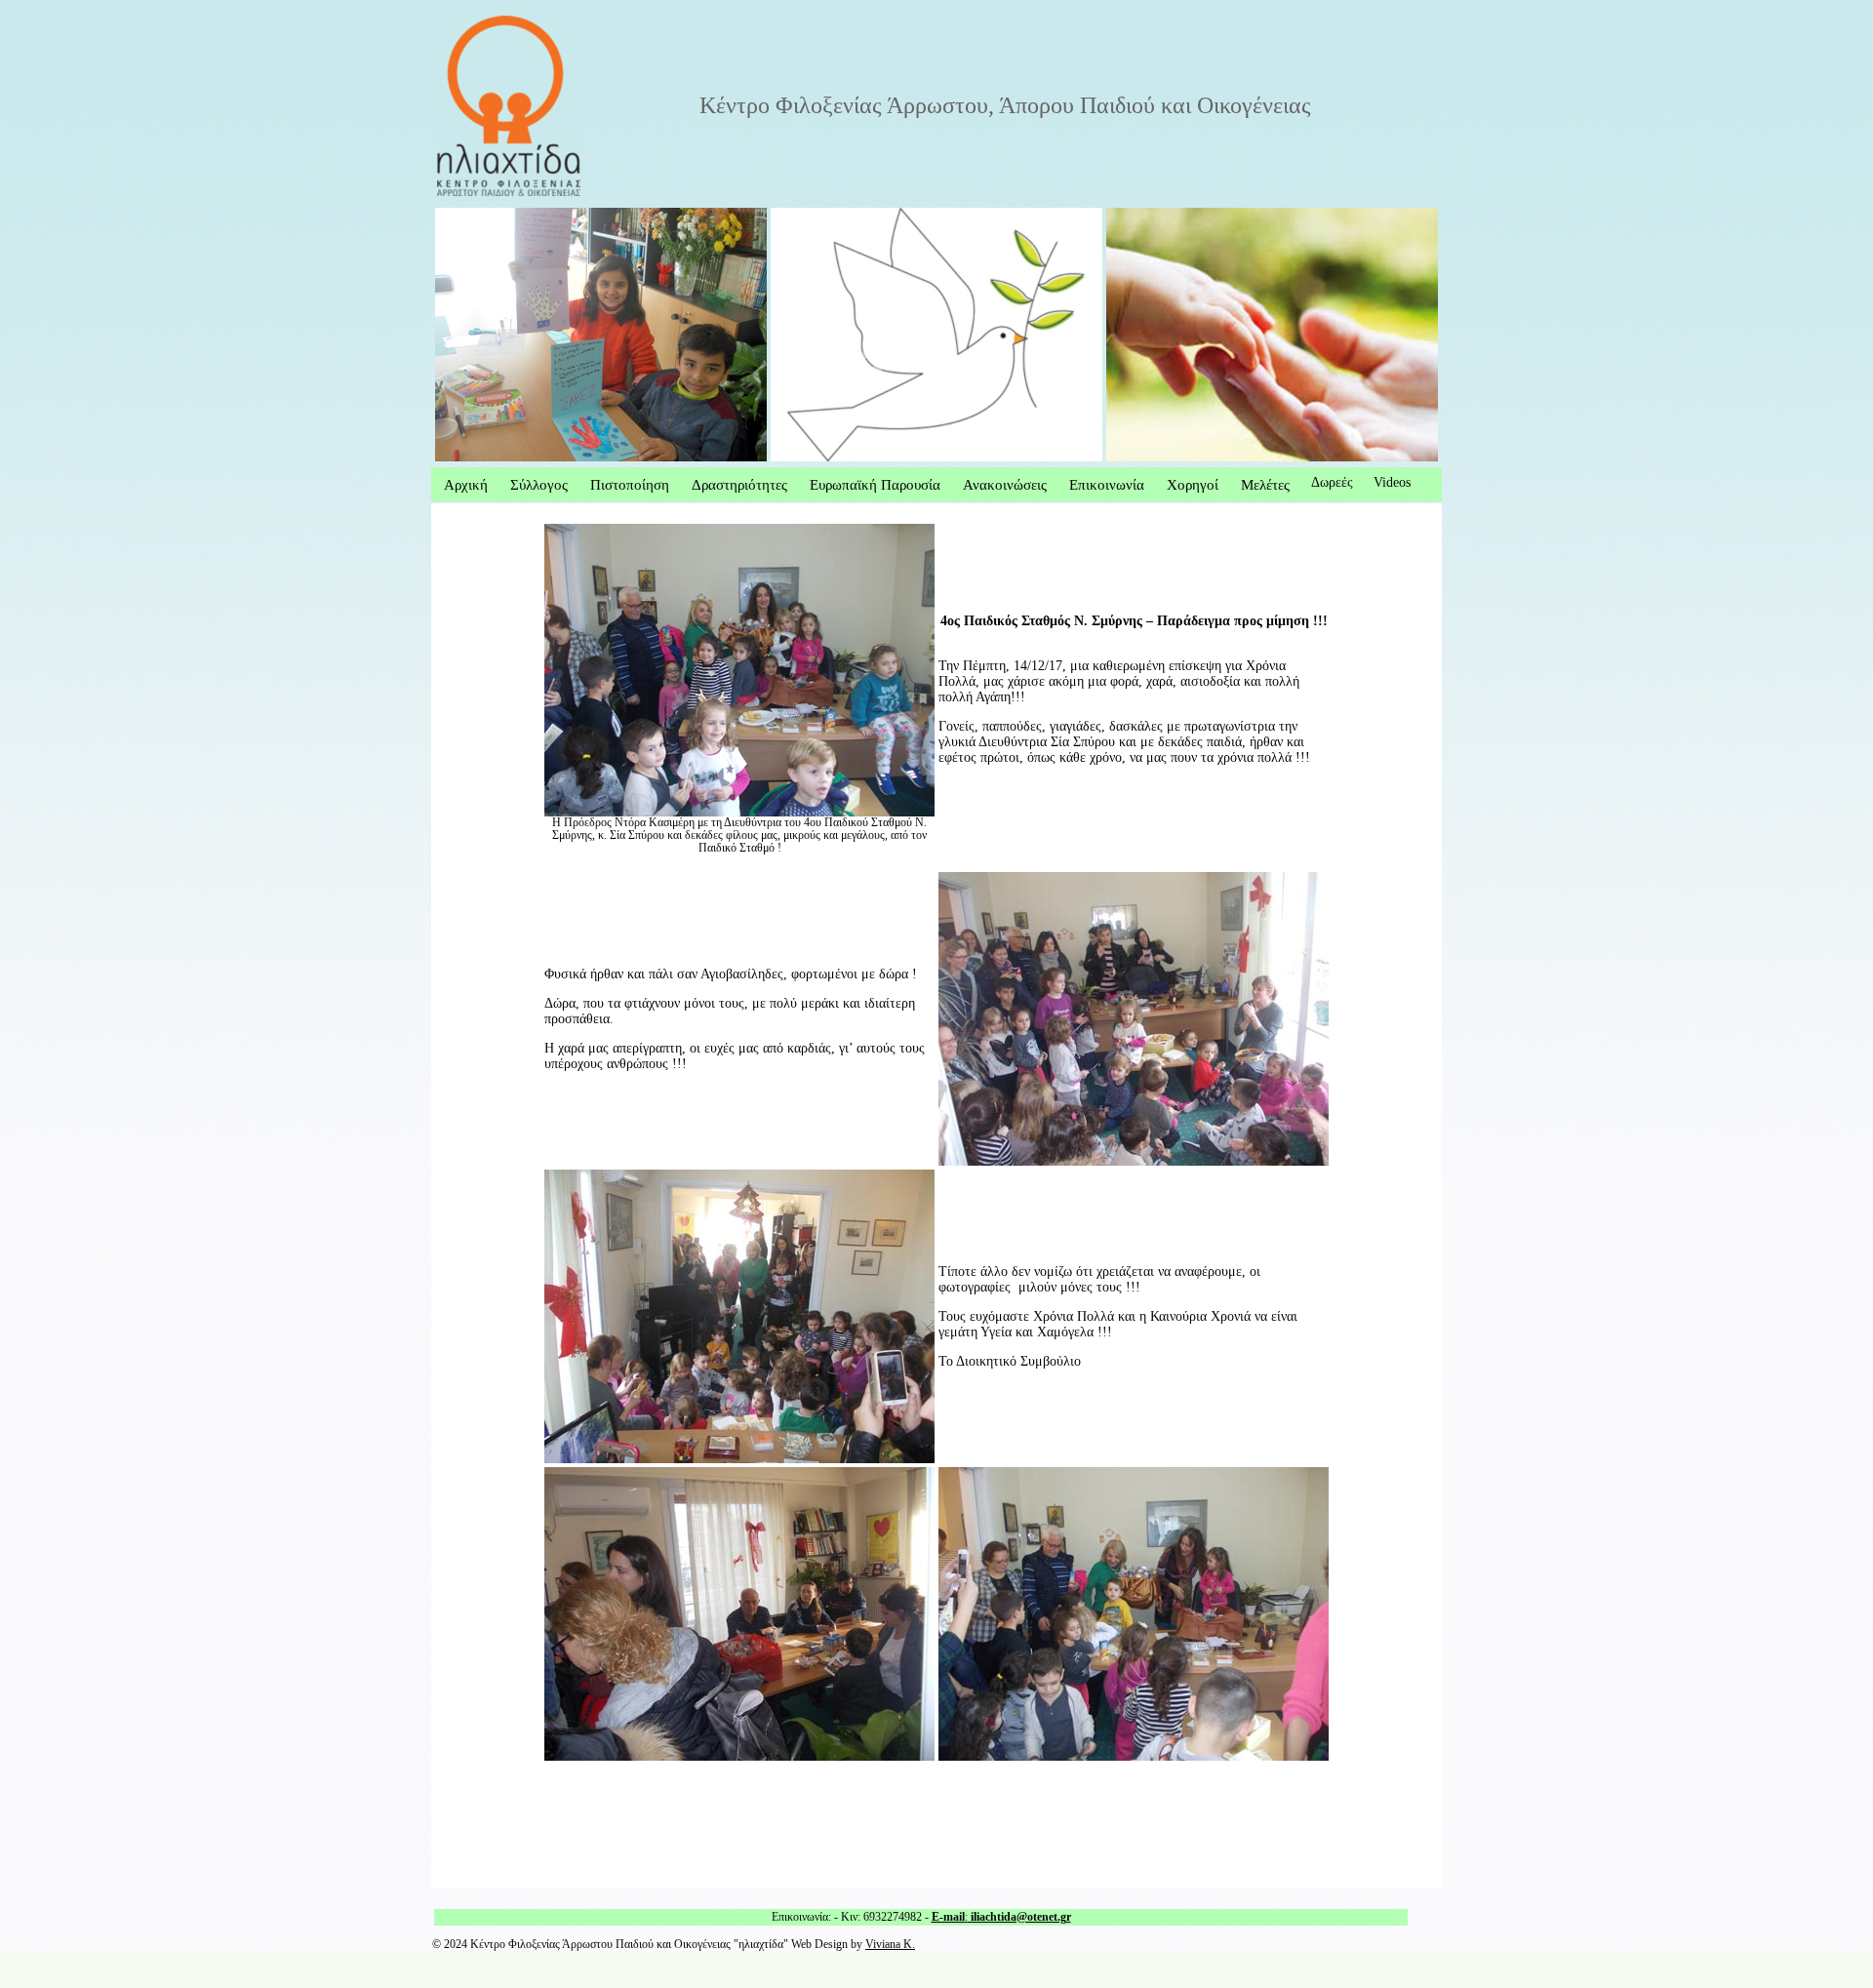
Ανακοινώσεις (1005, 484)
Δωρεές (1332, 482)
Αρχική (466, 484)
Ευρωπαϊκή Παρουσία (875, 484)
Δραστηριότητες (739, 484)
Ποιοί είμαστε (475, 215)
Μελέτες (1265, 484)
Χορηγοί (1193, 484)
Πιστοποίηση (630, 484)
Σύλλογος (539, 484)
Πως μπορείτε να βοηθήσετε (850, 215)
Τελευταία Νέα (1148, 215)
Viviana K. (890, 1945)
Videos (1392, 482)
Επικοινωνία (1107, 484)
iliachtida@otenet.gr (1019, 1917)
